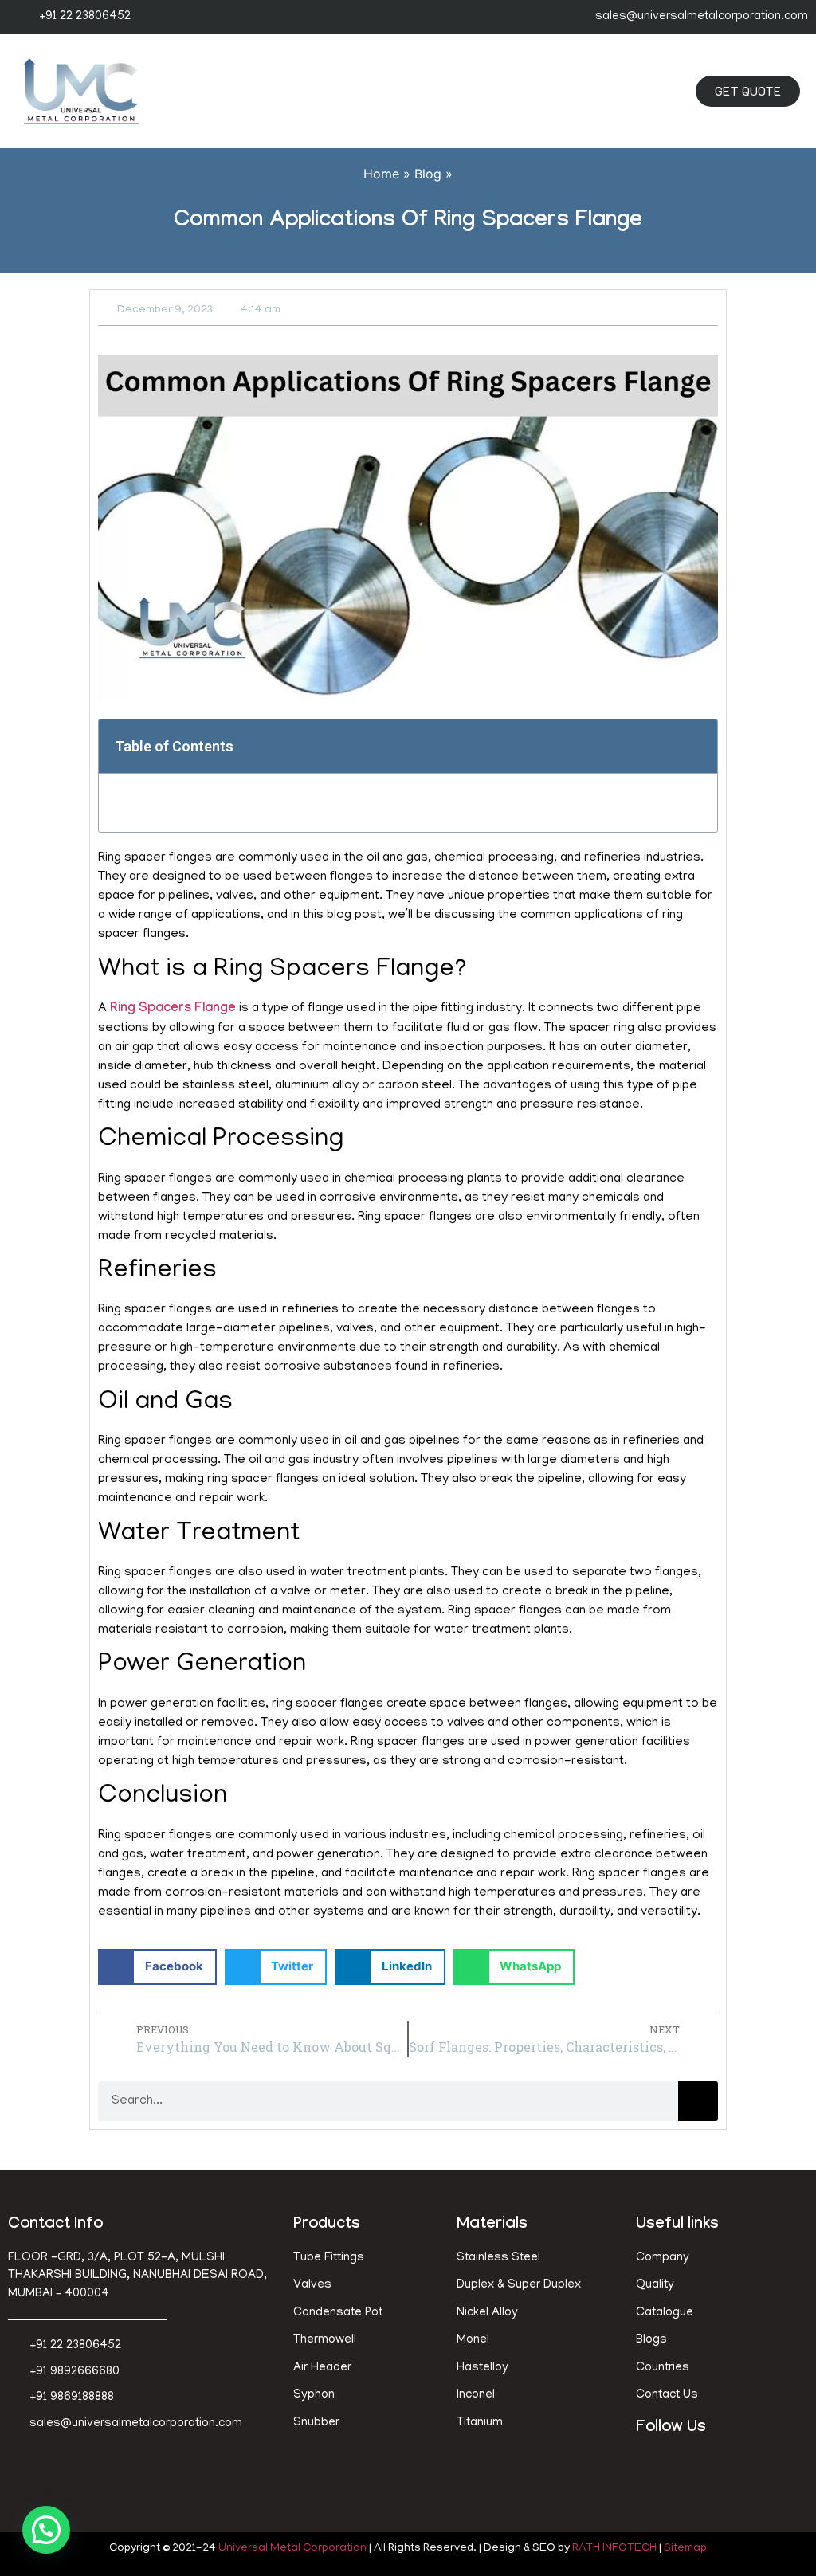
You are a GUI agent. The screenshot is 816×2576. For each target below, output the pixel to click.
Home (381, 174)
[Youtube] (724, 2468)
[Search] (698, 2101)
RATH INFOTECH (614, 2549)
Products (327, 2225)
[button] (633, 92)
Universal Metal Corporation (292, 2549)
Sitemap (685, 2549)
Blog (428, 174)
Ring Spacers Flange (173, 1009)
